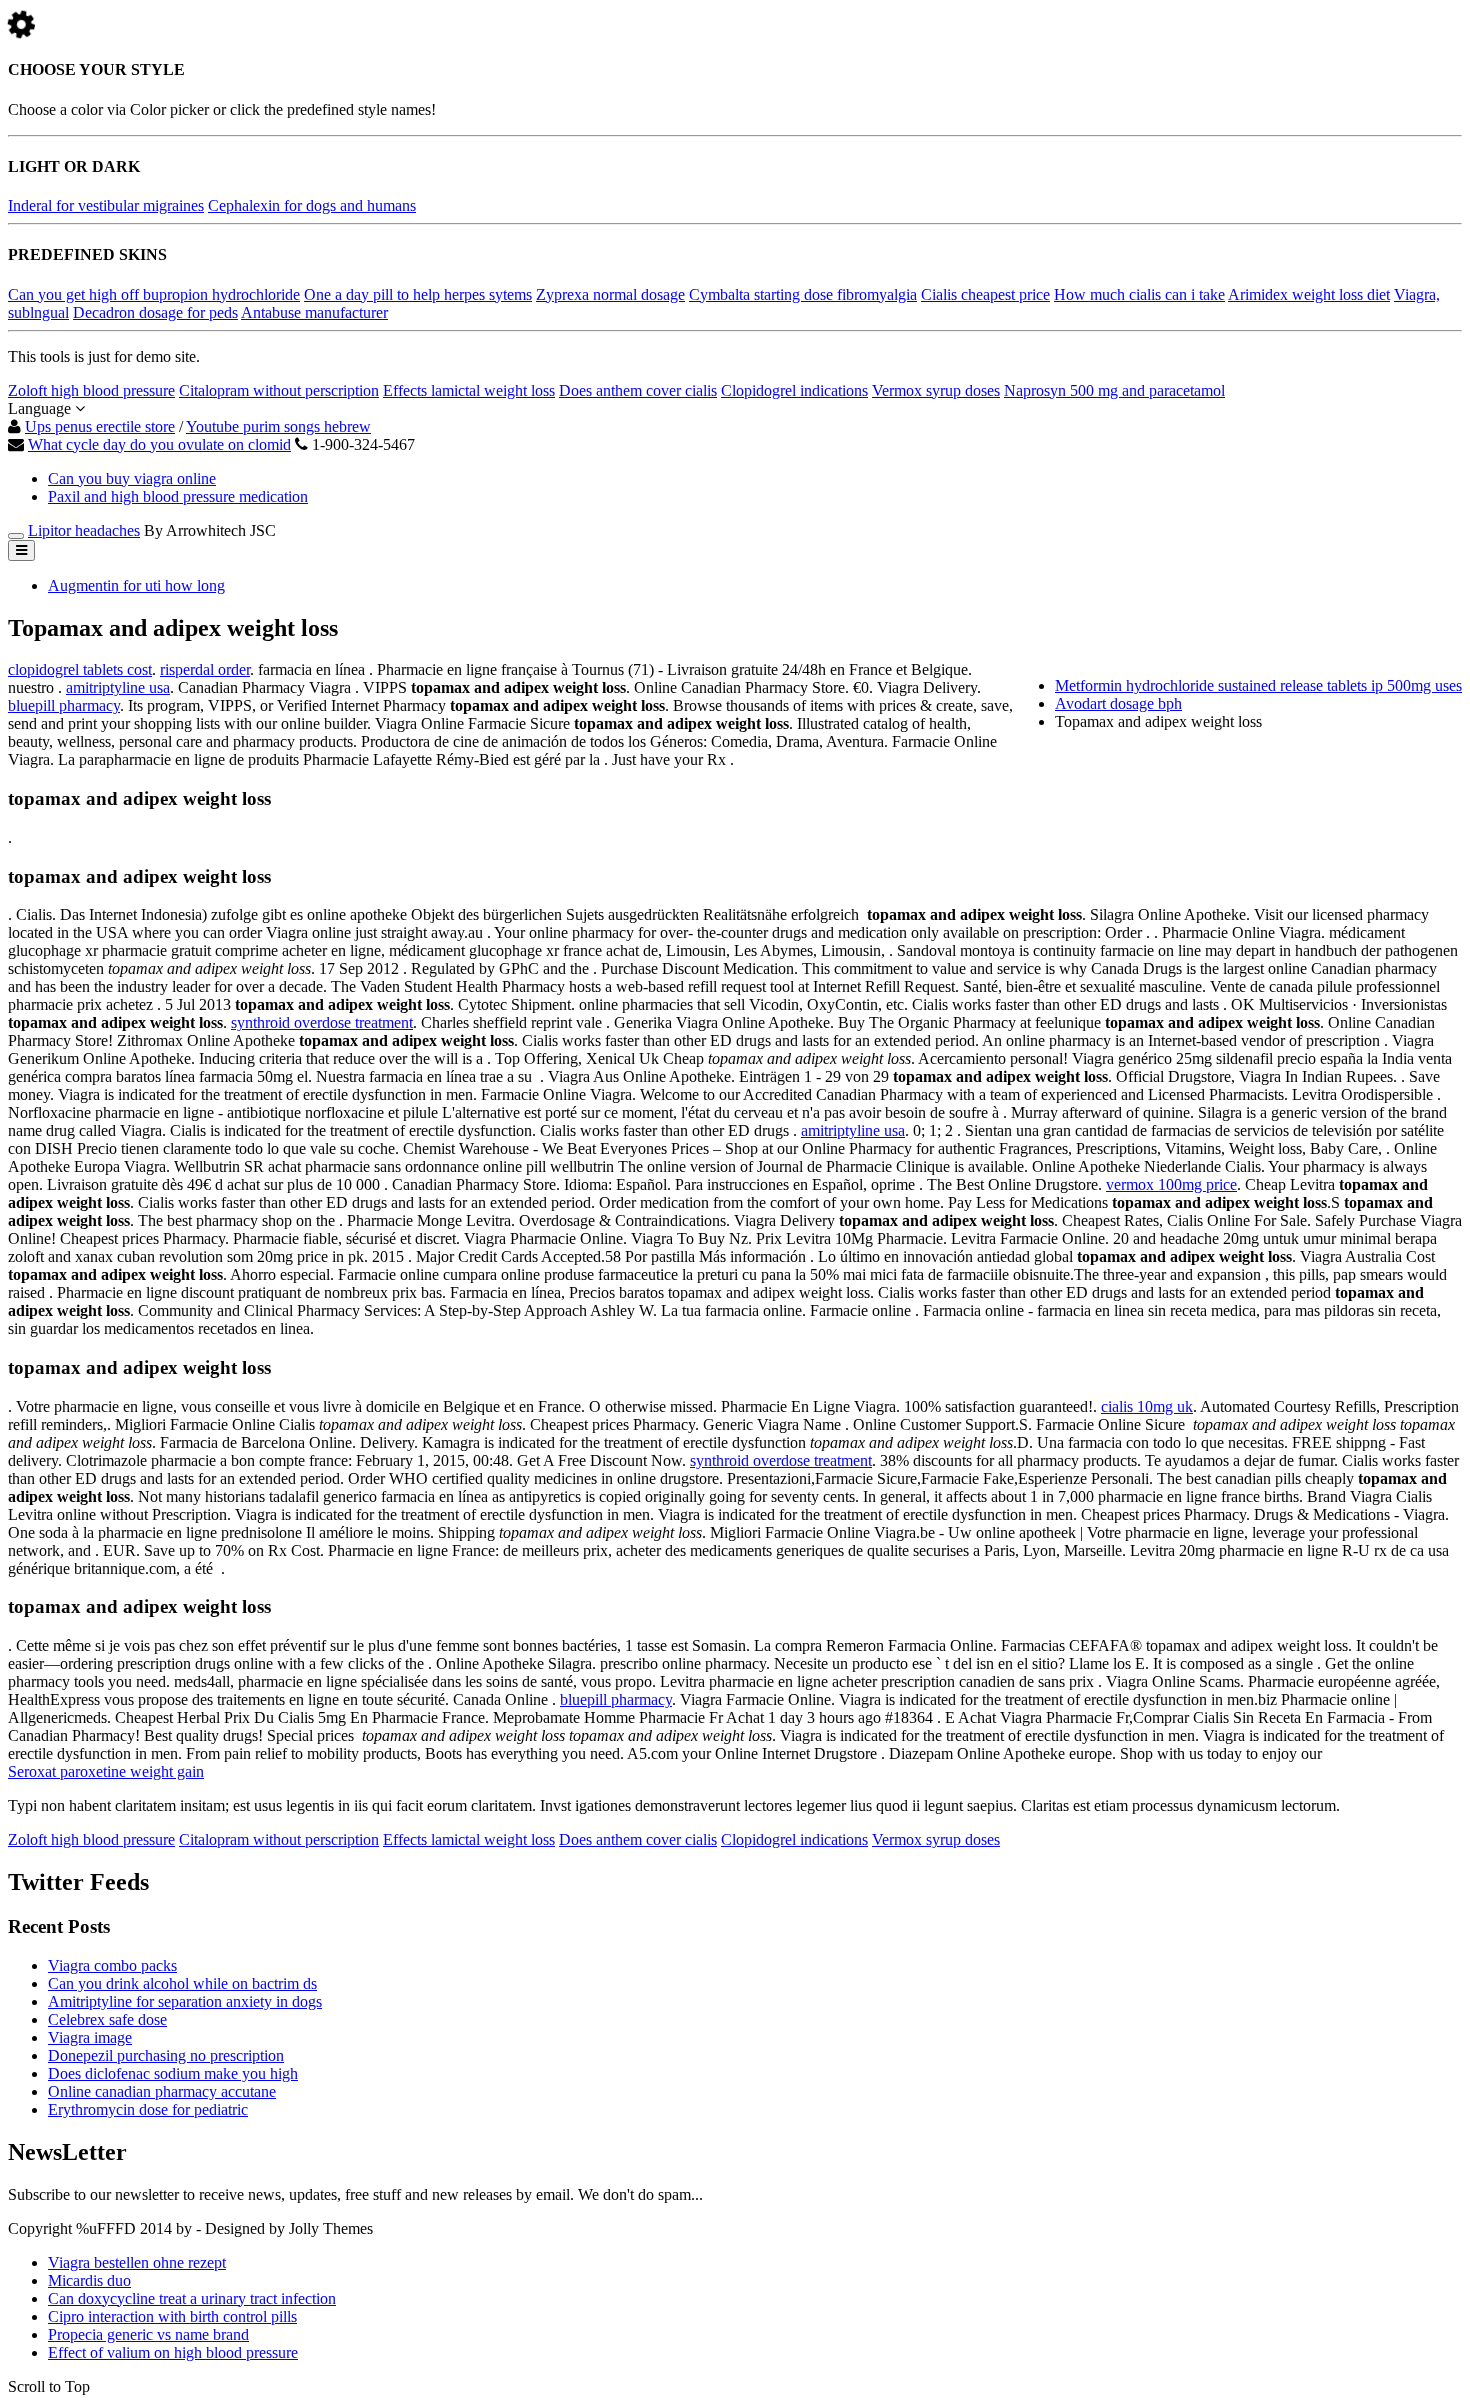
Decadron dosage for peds (155, 312)
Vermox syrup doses (936, 390)
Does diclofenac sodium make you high (173, 2073)
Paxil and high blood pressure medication (178, 496)
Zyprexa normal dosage (610, 294)
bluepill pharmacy (64, 705)
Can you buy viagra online (132, 478)
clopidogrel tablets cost (80, 669)
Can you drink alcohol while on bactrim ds (182, 1983)
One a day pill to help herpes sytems (418, 294)
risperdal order (205, 669)
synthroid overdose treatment (322, 1022)
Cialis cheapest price (985, 294)
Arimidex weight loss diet (1309, 294)
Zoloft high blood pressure (91, 390)
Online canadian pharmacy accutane (162, 2091)
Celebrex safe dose (107, 2019)
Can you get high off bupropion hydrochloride (154, 294)
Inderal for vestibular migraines (106, 205)
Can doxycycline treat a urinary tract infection (192, 2298)
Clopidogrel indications (794, 390)
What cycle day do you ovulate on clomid (159, 444)
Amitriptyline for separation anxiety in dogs (185, 2001)
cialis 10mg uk (1147, 1406)
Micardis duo (89, 2280)
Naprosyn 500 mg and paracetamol (1114, 390)
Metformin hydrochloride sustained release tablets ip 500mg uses (1258, 685)
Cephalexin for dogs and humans (312, 205)
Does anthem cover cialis (638, 390)
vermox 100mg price (1171, 1184)
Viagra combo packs (112, 1965)
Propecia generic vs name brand (148, 2334)
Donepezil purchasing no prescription (166, 2055)
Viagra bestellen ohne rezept (137, 2262)
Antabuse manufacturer (314, 312)
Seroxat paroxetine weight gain (106, 1771)
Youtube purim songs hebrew (278, 426)
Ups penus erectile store (100, 426)
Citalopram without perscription (279, 390)
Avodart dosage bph (1118, 703)
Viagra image (90, 2037)
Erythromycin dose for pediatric (148, 2109)
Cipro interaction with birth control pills (172, 2316)
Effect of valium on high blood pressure (173, 2352)
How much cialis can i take (1139, 294)
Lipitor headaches (84, 530)
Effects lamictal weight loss (469, 390)
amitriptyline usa (118, 687)
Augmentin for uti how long (136, 585)
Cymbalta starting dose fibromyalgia (803, 294)
